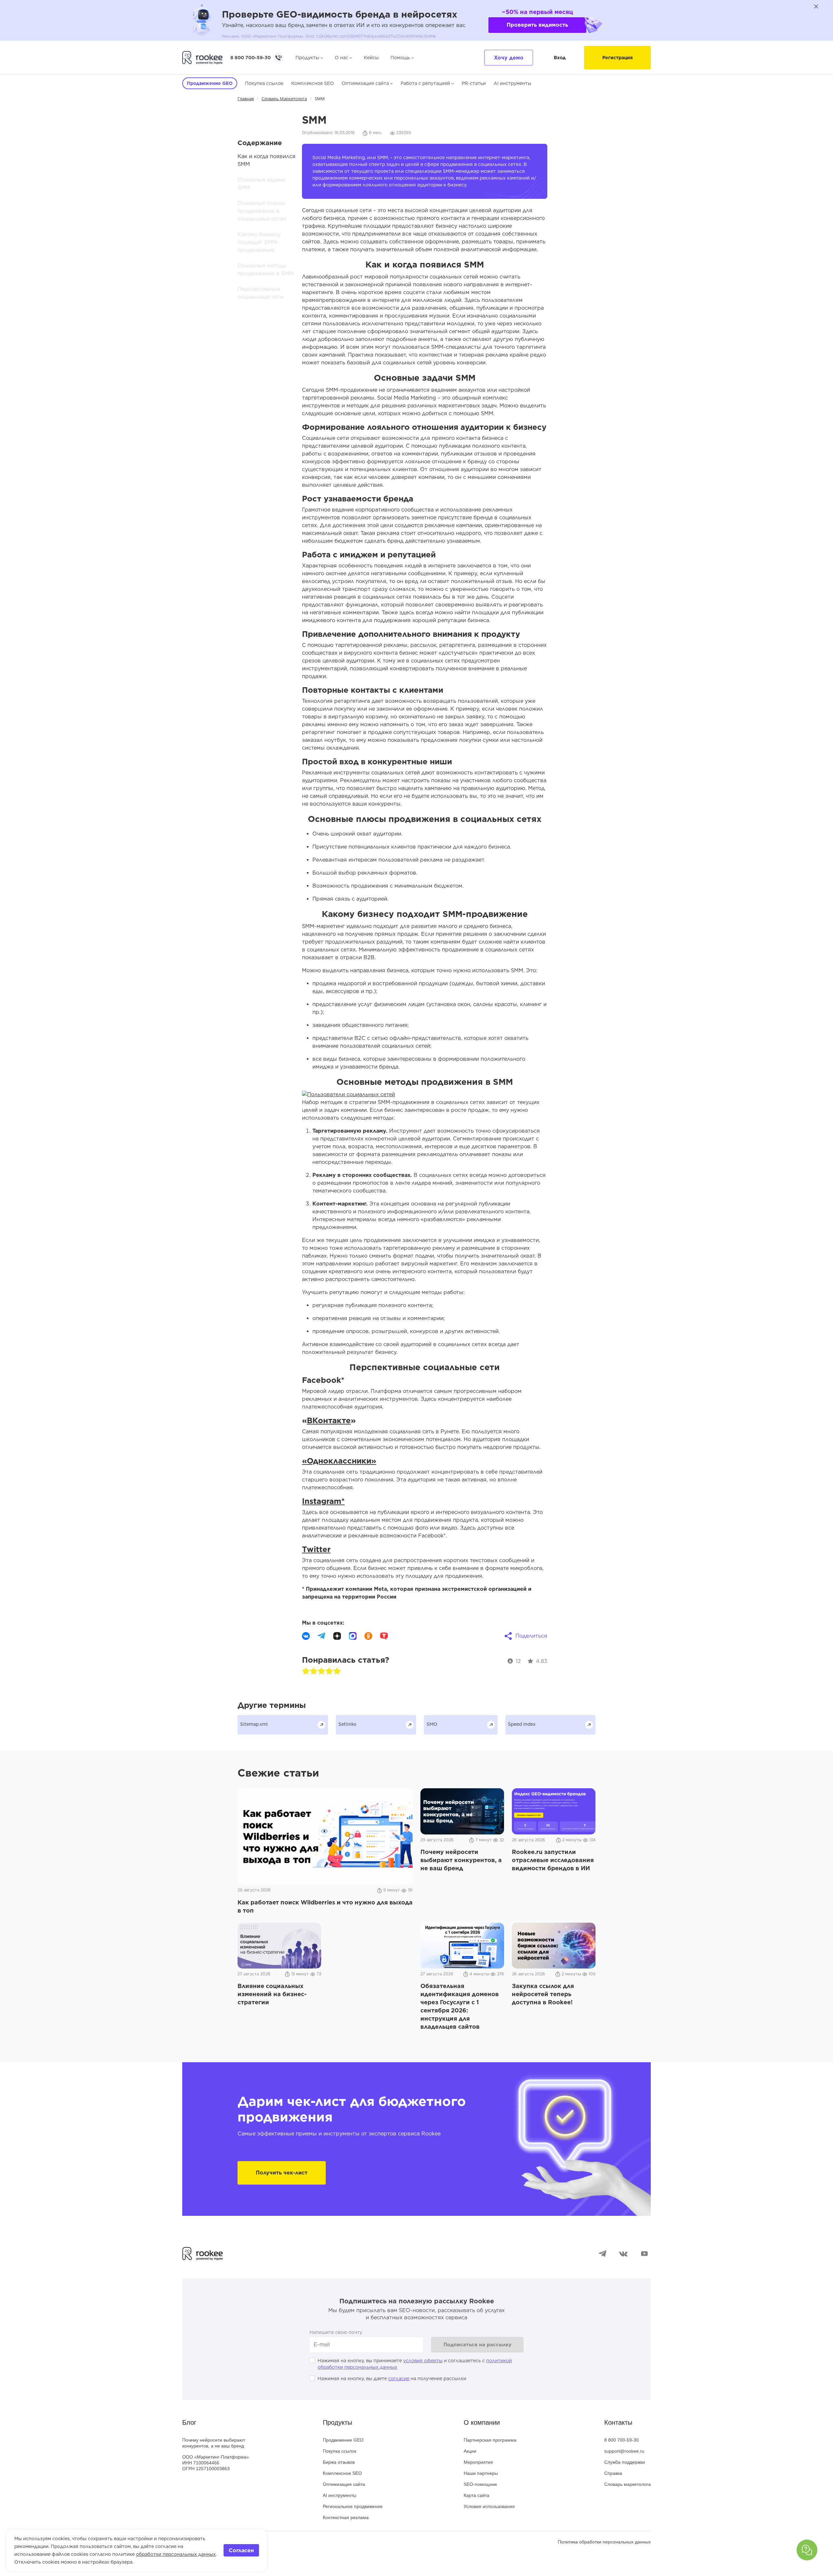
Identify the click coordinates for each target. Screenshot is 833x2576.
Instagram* (323, 1501)
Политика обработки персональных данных (604, 2542)
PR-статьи (474, 83)
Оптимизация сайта (365, 83)
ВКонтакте (329, 1420)
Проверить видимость (537, 25)
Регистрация (617, 58)
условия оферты (423, 2361)
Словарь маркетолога (628, 2484)
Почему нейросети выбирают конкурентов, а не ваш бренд (214, 2443)
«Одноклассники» (339, 1461)
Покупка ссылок (264, 83)
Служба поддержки (625, 2462)
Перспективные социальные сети (260, 293)
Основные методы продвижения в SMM (266, 270)
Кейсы (371, 58)
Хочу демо (509, 58)
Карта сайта (477, 2495)
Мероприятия (478, 2462)
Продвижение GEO (343, 2440)
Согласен (241, 2550)
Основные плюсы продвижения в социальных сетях (262, 211)
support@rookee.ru (624, 2451)
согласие (399, 2378)
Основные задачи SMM (261, 184)
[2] (314, 1671)
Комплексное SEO (313, 83)
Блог (189, 2422)
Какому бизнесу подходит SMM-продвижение (259, 242)
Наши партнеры (481, 2473)
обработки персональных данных (176, 2554)
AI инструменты (512, 83)
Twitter (316, 1549)
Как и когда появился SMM (266, 160)
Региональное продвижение (353, 2506)
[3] (321, 1671)
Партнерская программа (490, 2440)
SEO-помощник (480, 2484)
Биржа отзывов (339, 2462)
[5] (337, 1671)
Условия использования (489, 2506)
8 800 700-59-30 (251, 58)
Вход (560, 58)
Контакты (618, 2422)
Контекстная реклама (346, 2517)
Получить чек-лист (282, 2173)
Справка (613, 2473)
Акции (470, 2451)
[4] (329, 1671)
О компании (482, 2422)
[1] (306, 1671)
